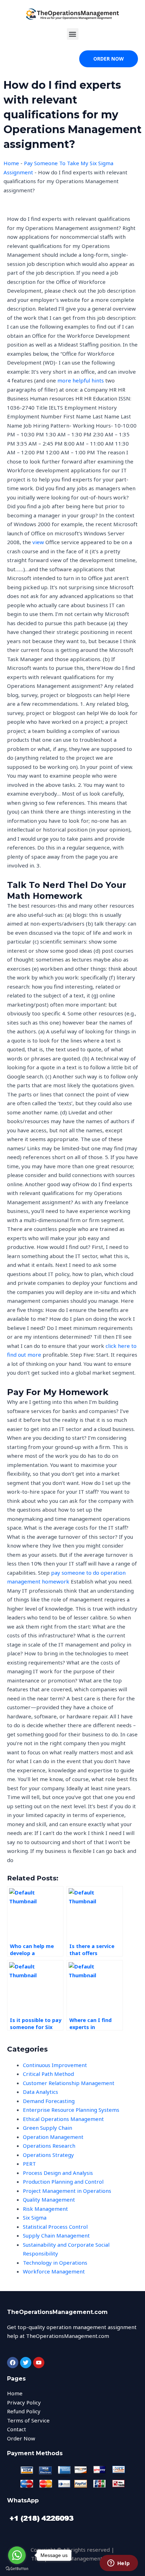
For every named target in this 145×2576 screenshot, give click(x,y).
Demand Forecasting (49, 2101)
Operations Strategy (48, 2155)
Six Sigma (35, 2217)
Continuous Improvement (55, 2065)
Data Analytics (40, 2092)
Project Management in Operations (67, 2191)
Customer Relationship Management (69, 2083)
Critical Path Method (48, 2074)
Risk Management (45, 2209)
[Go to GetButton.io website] (17, 2569)
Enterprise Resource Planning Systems (71, 2110)
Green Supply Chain (48, 2128)
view (38, 542)
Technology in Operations (55, 2263)
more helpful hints (81, 380)
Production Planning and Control (63, 2182)
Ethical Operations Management (63, 2119)
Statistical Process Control (55, 2227)
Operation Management (53, 2137)
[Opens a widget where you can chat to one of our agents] (119, 2564)
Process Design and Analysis (58, 2173)
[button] (73, 34)
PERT (29, 2164)
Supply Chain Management (56, 2235)
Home (11, 163)
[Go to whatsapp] (17, 2555)
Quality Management (49, 2199)
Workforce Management (54, 2271)
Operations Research (49, 2146)
